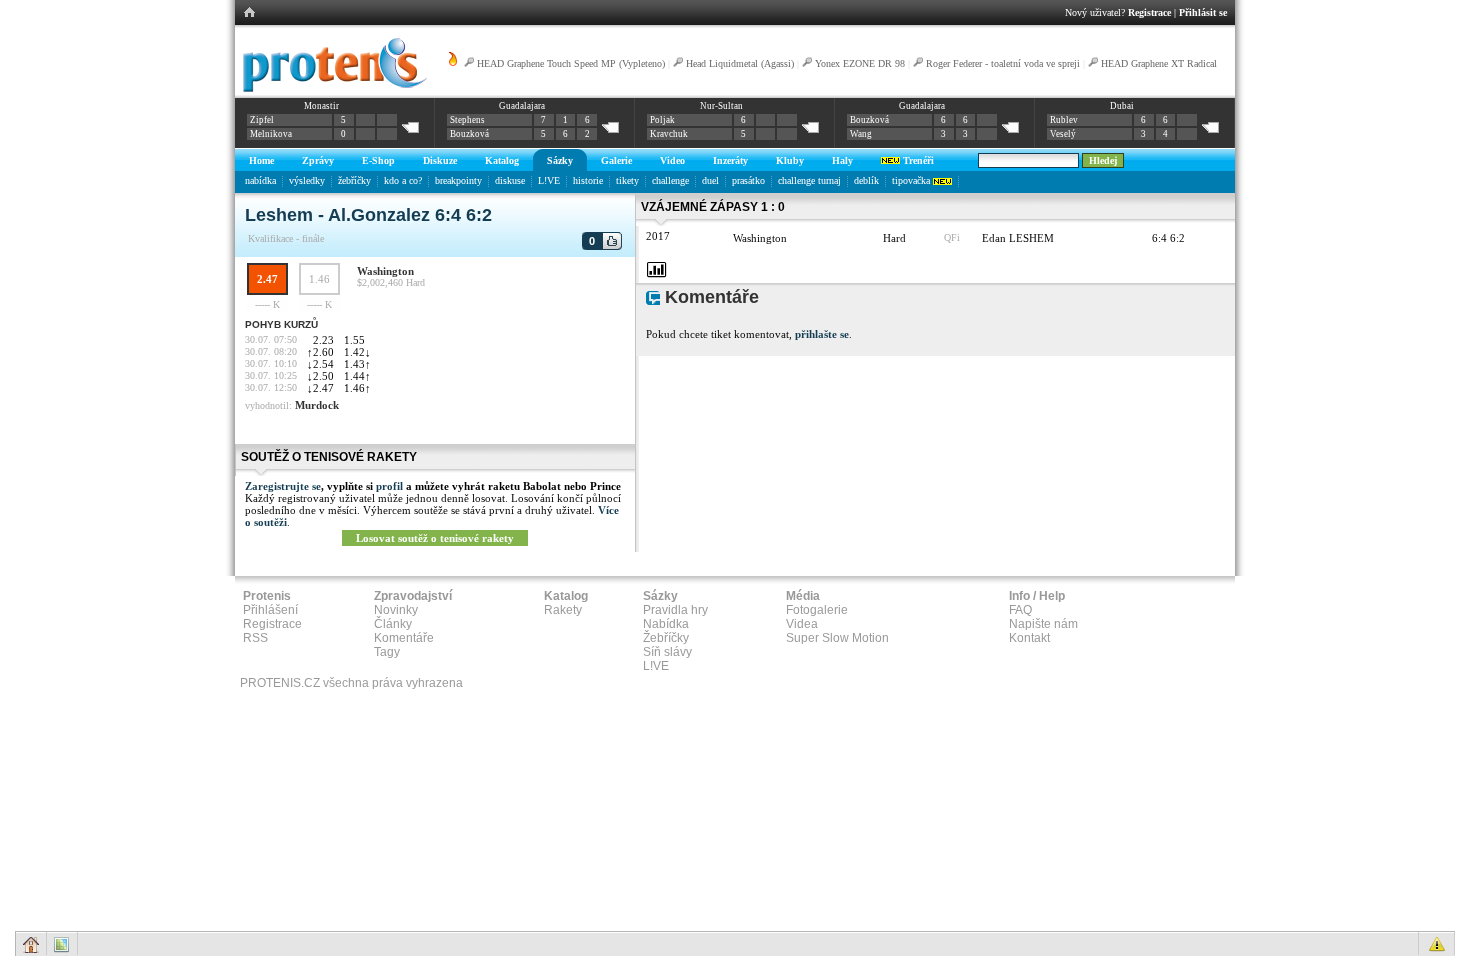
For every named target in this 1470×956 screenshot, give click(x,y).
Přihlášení (270, 610)
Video (672, 160)
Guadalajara (522, 106)
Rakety (563, 610)
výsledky (307, 180)
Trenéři (917, 160)
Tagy (387, 652)
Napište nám (1043, 624)
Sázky (560, 160)
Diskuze (440, 160)
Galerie (616, 160)
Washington (385, 271)
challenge (670, 180)
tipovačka (912, 180)
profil (389, 486)
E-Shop (378, 160)
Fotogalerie (817, 610)
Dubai (1122, 106)
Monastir (321, 106)
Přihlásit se (1203, 12)
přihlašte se (822, 334)
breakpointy (458, 180)
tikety (627, 180)
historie (588, 180)
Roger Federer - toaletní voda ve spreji (1003, 63)
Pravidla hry (675, 610)
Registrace (1149, 12)
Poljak (662, 120)
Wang (861, 134)
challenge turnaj (809, 180)
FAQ (1020, 610)
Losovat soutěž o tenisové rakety (435, 538)
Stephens (467, 120)
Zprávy (318, 160)
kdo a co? (403, 180)
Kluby (790, 160)
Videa (802, 624)
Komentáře (404, 638)
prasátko (748, 180)
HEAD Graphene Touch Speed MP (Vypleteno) (571, 63)
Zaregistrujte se (283, 486)
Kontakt (1029, 638)
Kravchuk (669, 134)
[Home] (331, 89)
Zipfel (262, 120)
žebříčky (354, 180)
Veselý (1063, 134)
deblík (866, 180)
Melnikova (271, 134)
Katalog (502, 160)
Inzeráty (730, 160)
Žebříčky (666, 638)
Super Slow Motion (837, 638)
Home (261, 160)
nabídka (260, 180)
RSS (255, 638)
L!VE (549, 180)
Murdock (317, 405)
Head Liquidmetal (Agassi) (740, 63)
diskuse (510, 180)
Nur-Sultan (721, 106)
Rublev (1064, 120)
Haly (842, 160)
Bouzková (469, 134)
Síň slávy (667, 652)
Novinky (396, 610)
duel (710, 180)
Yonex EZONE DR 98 (860, 63)
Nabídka (666, 624)
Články (393, 624)
